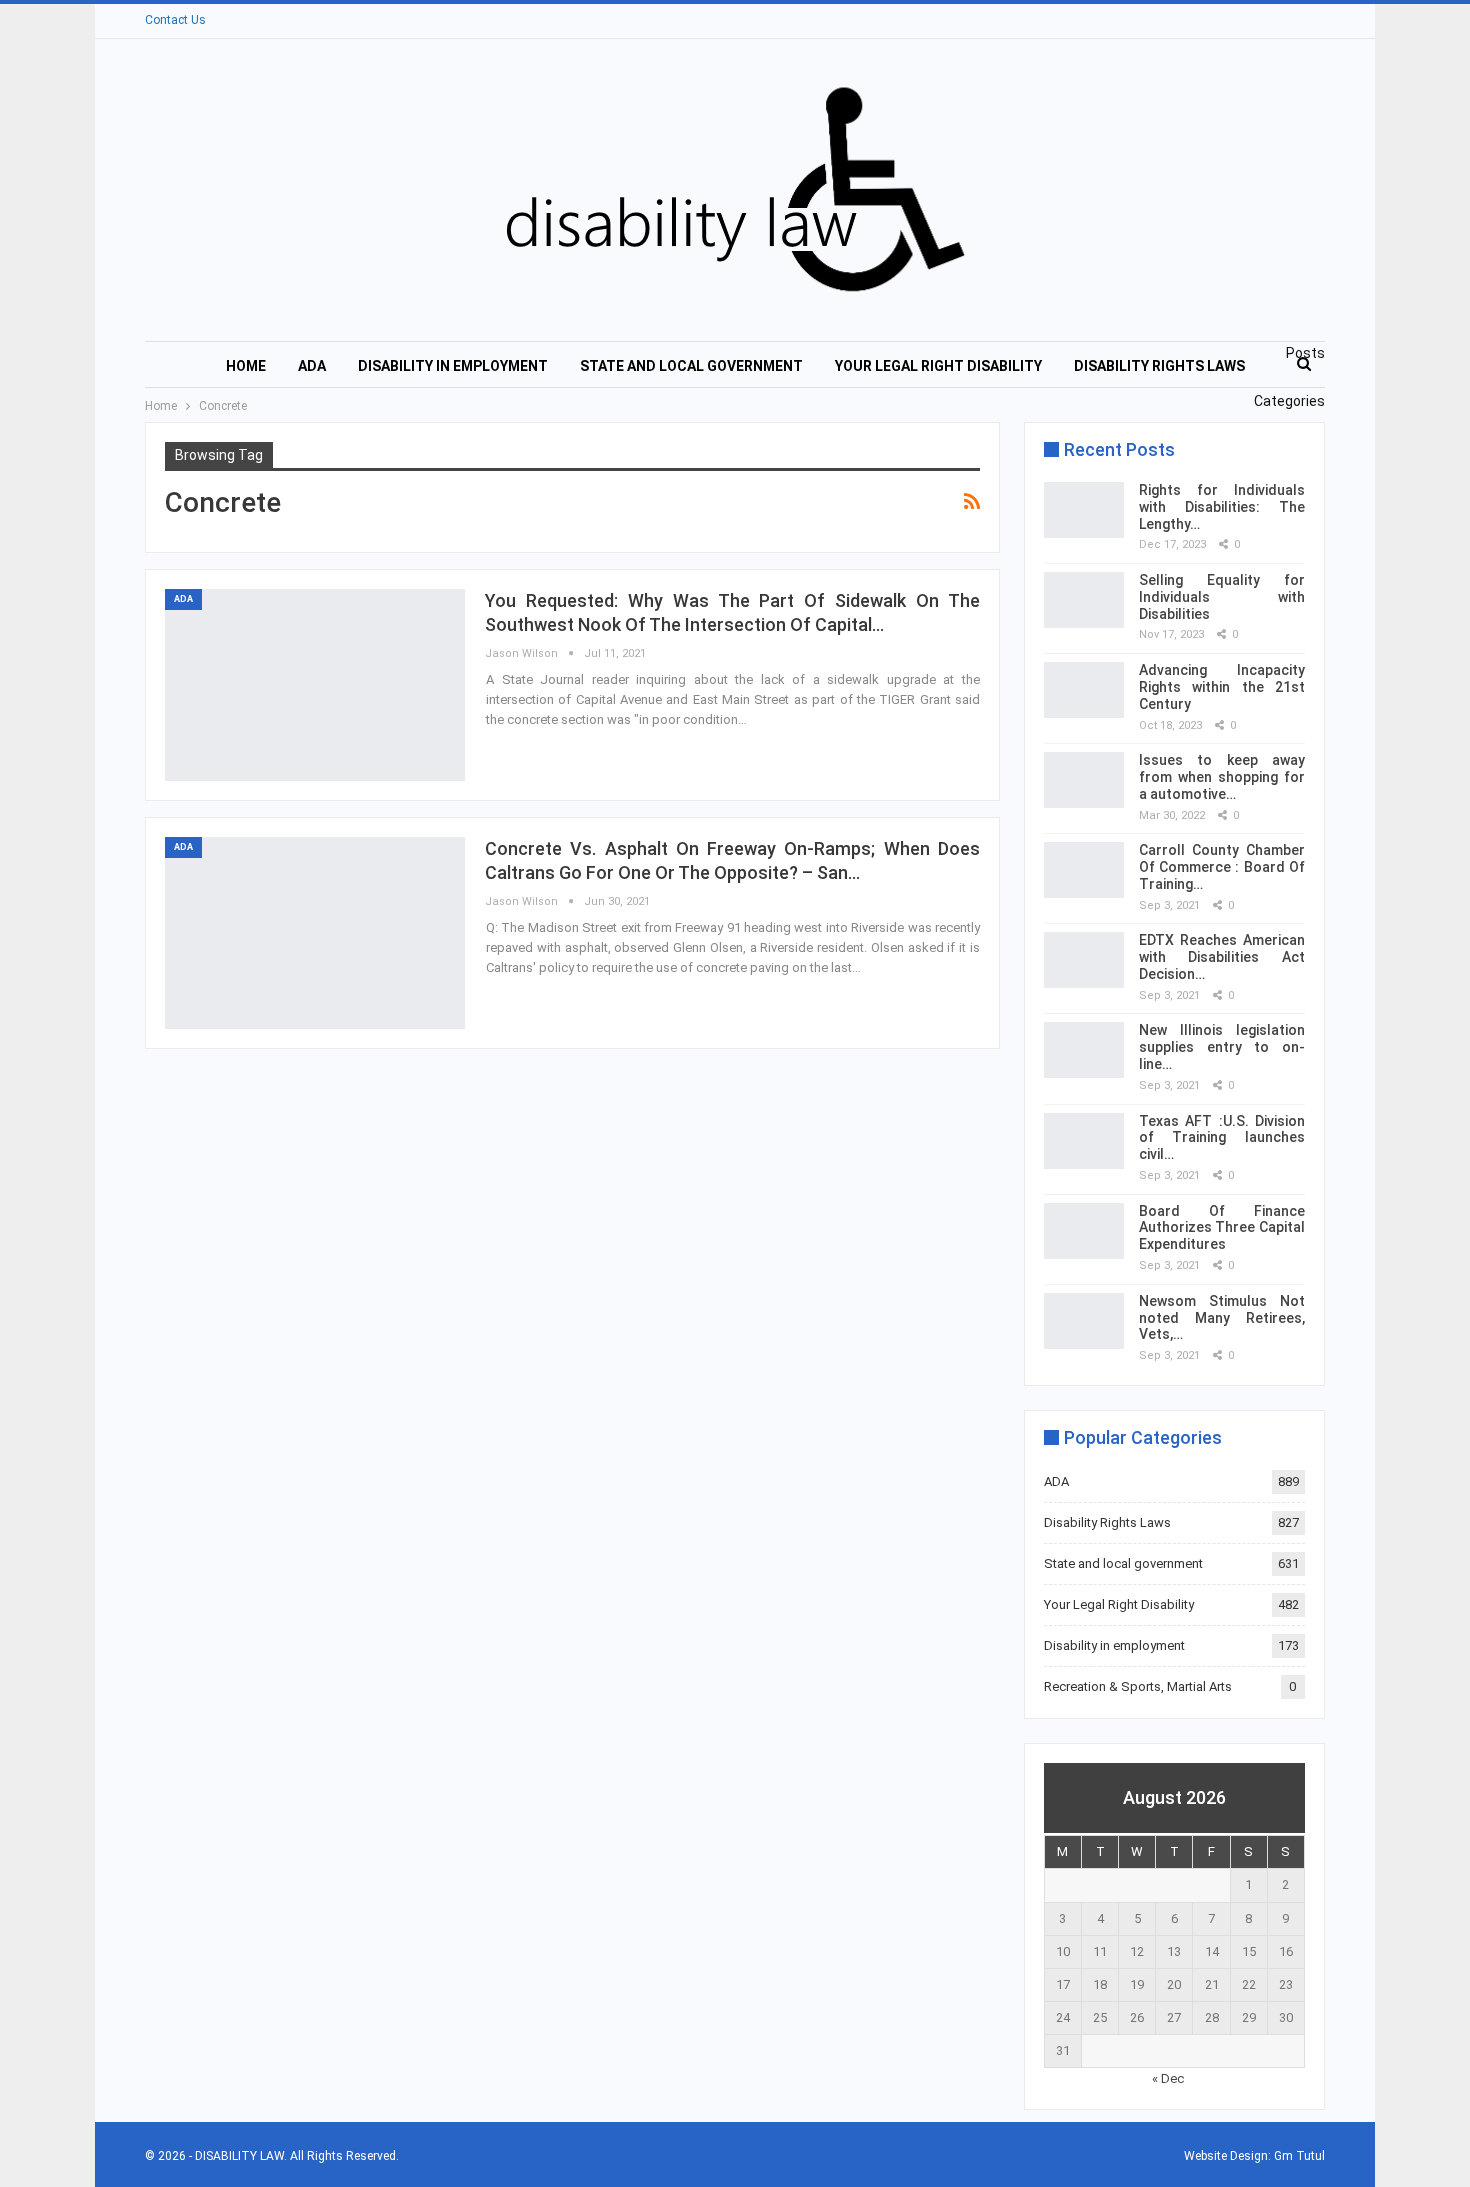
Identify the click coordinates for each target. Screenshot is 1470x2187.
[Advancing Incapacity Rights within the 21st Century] (1084, 690)
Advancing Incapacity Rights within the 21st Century (1222, 687)
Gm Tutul (1299, 2156)
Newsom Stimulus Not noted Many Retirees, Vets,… (1222, 1318)
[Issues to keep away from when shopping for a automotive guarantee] (1084, 780)
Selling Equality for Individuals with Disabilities (1222, 597)
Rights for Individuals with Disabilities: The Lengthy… (1222, 507)
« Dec (1168, 2078)
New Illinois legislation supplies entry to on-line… (1222, 1047)
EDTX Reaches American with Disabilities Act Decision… (1222, 957)
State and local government (691, 366)
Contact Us (175, 20)
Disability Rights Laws (1159, 366)
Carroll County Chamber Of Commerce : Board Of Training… (1222, 867)
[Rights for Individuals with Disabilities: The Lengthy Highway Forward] (1084, 510)
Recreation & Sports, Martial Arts (1138, 1686)
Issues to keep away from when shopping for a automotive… (1222, 777)
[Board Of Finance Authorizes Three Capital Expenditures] (1084, 1231)
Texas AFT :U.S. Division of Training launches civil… (1222, 1138)
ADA (312, 366)
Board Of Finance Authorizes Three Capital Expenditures (1222, 1228)
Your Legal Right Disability (938, 366)
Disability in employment (453, 366)
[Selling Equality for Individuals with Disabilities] (1084, 600)
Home (246, 366)
